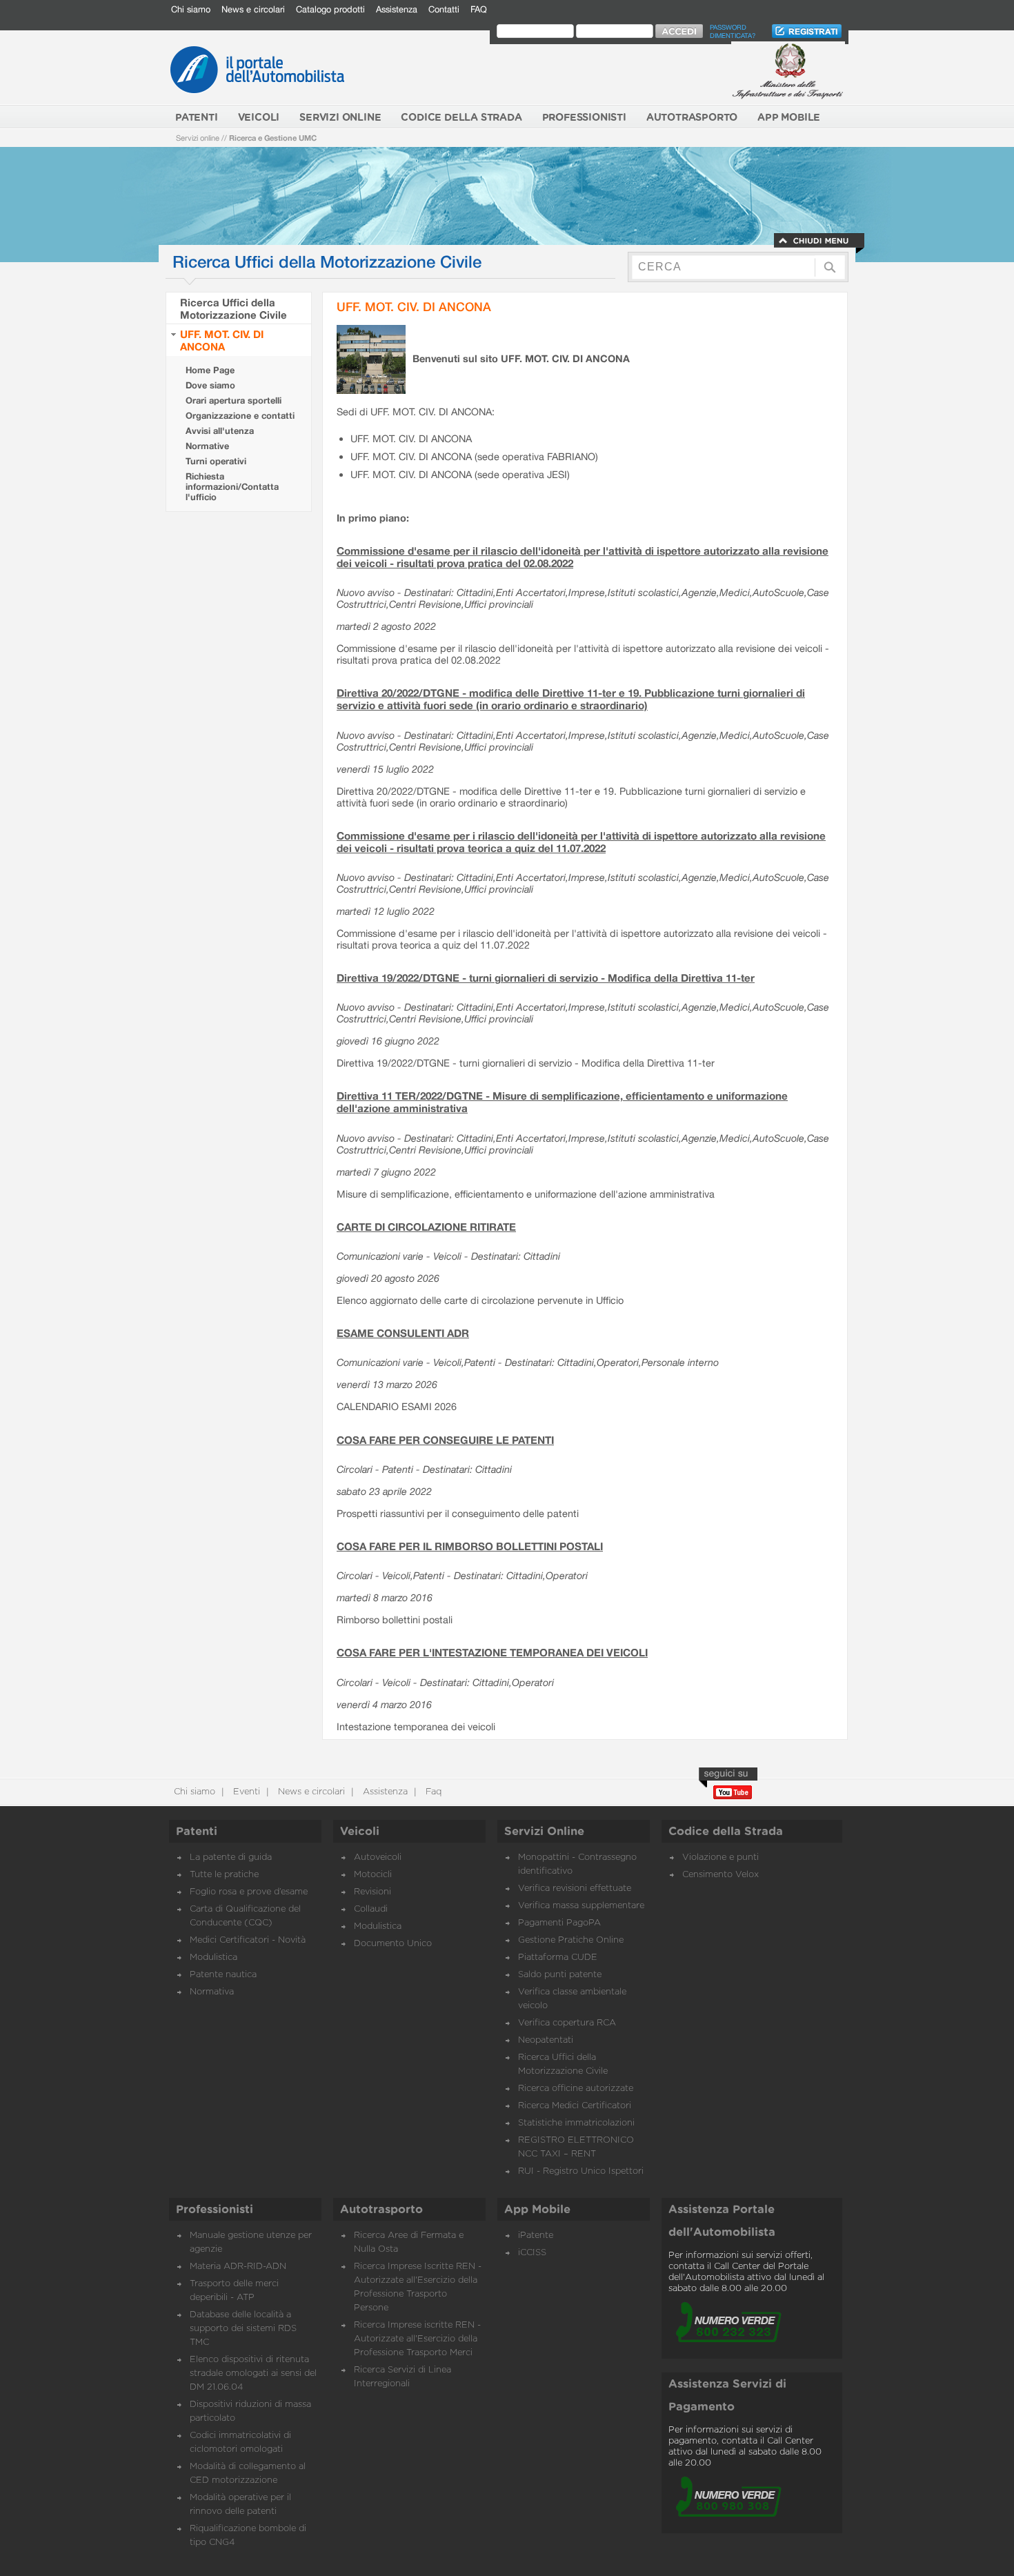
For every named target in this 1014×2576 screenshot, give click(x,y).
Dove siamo (210, 385)
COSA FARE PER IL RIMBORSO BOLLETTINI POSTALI (470, 1546)
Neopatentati (546, 2040)
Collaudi (371, 1909)
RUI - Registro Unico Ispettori (581, 2171)
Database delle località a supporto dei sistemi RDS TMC (243, 2329)
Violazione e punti (720, 1857)
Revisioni (372, 1892)
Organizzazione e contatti (240, 416)
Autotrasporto (381, 2210)
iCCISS (532, 2253)
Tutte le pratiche (224, 1875)
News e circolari (253, 9)
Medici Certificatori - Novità (248, 1940)
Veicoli (360, 1832)
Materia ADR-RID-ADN (238, 2267)
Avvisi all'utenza (220, 431)
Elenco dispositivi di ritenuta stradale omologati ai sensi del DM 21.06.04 (253, 2374)
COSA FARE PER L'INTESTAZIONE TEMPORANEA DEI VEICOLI (492, 1652)
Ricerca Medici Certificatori (575, 2106)
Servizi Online (544, 1832)
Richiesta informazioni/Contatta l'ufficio (232, 487)
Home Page (210, 370)
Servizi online (198, 138)
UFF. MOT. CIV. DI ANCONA (222, 340)
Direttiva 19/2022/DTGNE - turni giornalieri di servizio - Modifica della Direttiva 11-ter (546, 978)
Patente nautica (223, 1975)
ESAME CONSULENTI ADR (403, 1333)
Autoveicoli (378, 1857)
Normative (207, 446)
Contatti (444, 9)
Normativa (212, 1992)
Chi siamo (191, 9)
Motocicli (373, 1875)
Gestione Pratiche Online (571, 1940)
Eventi (245, 1792)
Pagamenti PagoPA (559, 1923)
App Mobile (537, 2210)
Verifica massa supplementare (581, 1906)
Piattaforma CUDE (558, 1958)
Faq (432, 1792)
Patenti (197, 1832)
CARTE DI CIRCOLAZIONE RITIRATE (426, 1227)
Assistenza (397, 9)
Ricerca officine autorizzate (576, 2089)
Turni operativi (216, 461)
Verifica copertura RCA (567, 2023)
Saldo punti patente (560, 1975)
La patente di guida (231, 1857)
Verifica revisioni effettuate (575, 1889)
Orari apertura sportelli (233, 400)
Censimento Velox (720, 1875)
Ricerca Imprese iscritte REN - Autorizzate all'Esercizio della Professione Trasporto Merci (417, 2339)
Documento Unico (393, 1944)
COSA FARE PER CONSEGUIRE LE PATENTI (445, 1440)
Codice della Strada (726, 1832)
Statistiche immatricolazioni (576, 2123)
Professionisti (215, 2210)
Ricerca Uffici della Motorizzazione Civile (233, 308)
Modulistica (213, 1958)
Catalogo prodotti (330, 9)
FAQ (479, 9)
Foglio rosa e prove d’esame (249, 1892)
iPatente (536, 2236)
